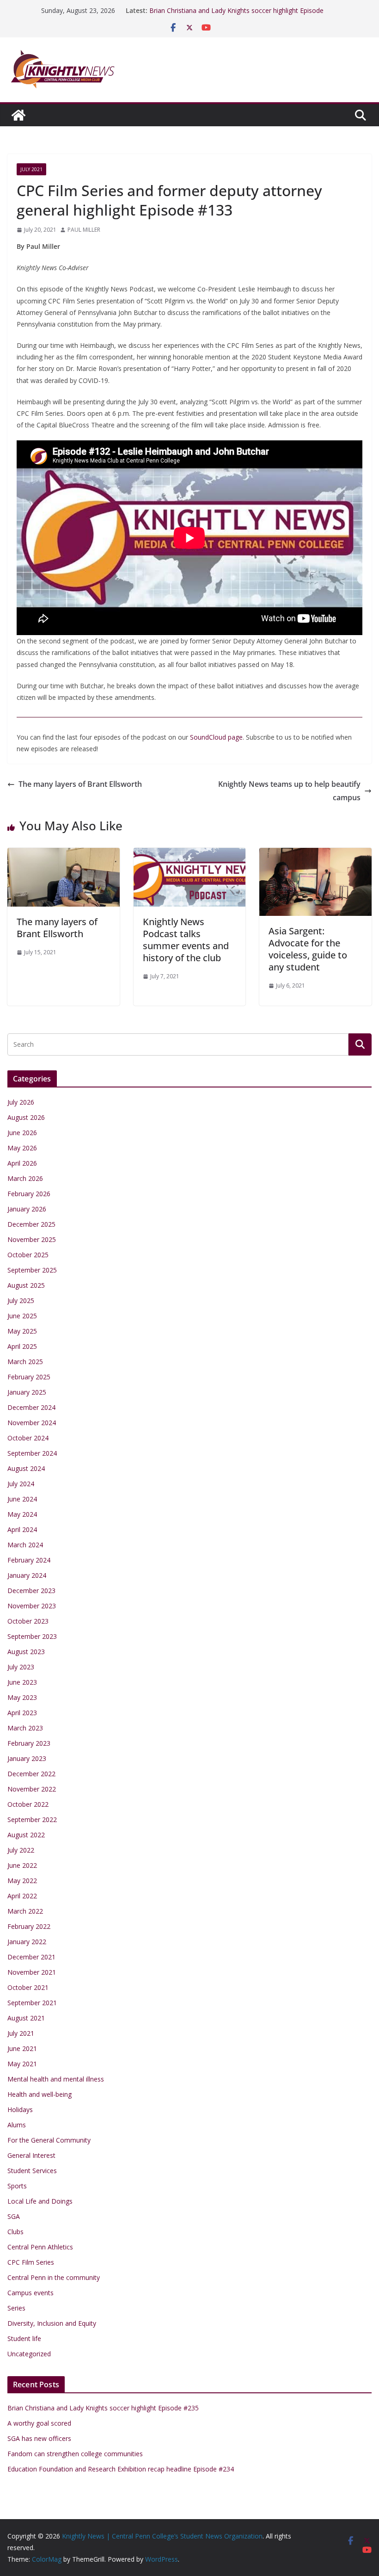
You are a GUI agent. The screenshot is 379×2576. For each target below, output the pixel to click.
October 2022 (28, 1804)
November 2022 (32, 1789)
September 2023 (32, 1636)
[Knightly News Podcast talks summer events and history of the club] (190, 854)
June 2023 (22, 1682)
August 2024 (26, 1468)
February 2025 (29, 1377)
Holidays (20, 2110)
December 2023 (31, 1591)
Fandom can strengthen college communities (75, 2454)
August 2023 (26, 1652)
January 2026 (27, 1209)
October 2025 (28, 1255)
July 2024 (21, 1484)
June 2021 (22, 2048)
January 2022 (27, 1942)
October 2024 (28, 1438)
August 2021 (26, 2018)
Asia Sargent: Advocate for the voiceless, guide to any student (308, 949)
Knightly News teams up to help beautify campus (289, 791)
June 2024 (22, 1499)
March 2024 (25, 1545)
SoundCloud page (216, 737)
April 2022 (22, 1896)
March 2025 (25, 1362)
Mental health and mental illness (56, 2079)
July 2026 (21, 1102)
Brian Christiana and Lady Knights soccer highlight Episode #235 (103, 2408)
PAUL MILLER (84, 230)
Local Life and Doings (40, 2201)
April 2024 (22, 1529)
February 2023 (29, 1743)
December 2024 (31, 1407)
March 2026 (25, 1178)
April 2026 (22, 1163)
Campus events (31, 2293)
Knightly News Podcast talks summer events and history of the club (186, 940)
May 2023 (22, 1697)
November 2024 (32, 1423)
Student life (24, 2338)
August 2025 (26, 1285)
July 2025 (21, 1300)
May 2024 (22, 1514)
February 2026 (29, 1194)
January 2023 (27, 1758)
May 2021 (22, 2064)
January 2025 (27, 1392)
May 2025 (22, 1331)
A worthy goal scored (39, 2423)
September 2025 (32, 1270)
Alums (17, 2125)
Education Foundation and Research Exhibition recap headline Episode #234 (121, 2469)
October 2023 (28, 1621)
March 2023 (25, 1728)
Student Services (32, 2171)
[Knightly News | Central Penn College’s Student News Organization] (18, 115)
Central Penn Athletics (40, 2247)
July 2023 (21, 1667)
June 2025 (22, 1316)
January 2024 (27, 1575)
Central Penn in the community (54, 2277)
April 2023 (22, 1713)
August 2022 (26, 1835)
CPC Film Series (31, 2262)
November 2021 (32, 1972)
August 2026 (26, 1117)
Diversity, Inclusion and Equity (52, 2323)
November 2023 (32, 1606)
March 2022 (25, 1911)
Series (16, 2308)
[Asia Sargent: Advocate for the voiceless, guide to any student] (315, 854)
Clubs (15, 2232)
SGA (14, 2216)
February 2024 (29, 1560)
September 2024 (32, 1453)
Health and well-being (40, 2094)
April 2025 (22, 1346)
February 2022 (29, 1926)
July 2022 (21, 1850)
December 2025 (31, 1224)
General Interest (31, 2155)
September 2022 (32, 1819)
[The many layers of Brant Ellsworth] (64, 854)
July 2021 (31, 169)
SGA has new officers (39, 2438)
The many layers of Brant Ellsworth (80, 784)
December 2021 (31, 1957)
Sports (17, 2186)
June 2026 (22, 1133)
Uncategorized (29, 2354)
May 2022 (22, 1881)
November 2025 (32, 1239)
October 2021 (28, 1987)
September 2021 (32, 2003)
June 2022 (22, 1865)
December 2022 (31, 1774)
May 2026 (22, 1148)
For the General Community (49, 2140)
